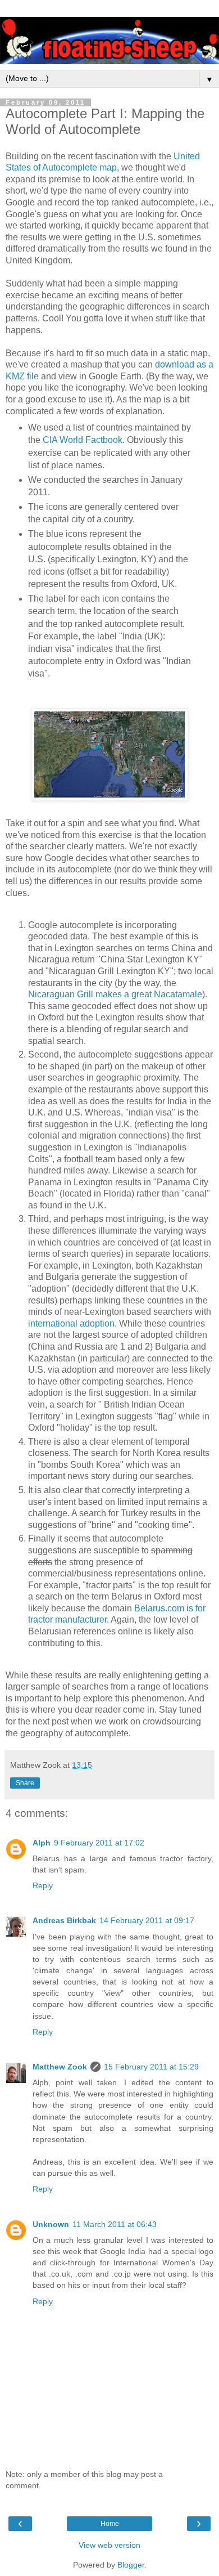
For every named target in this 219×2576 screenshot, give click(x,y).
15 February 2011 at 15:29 (151, 2067)
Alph (42, 1843)
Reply (43, 1885)
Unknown (51, 2224)
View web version (109, 2545)
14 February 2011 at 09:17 (147, 1920)
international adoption (71, 1323)
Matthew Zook (60, 2067)
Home (110, 2524)
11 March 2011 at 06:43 (115, 2224)
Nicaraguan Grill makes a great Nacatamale (115, 994)
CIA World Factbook (83, 440)
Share (25, 1783)
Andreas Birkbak (64, 1920)
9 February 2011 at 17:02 (99, 1843)
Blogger (131, 2565)
